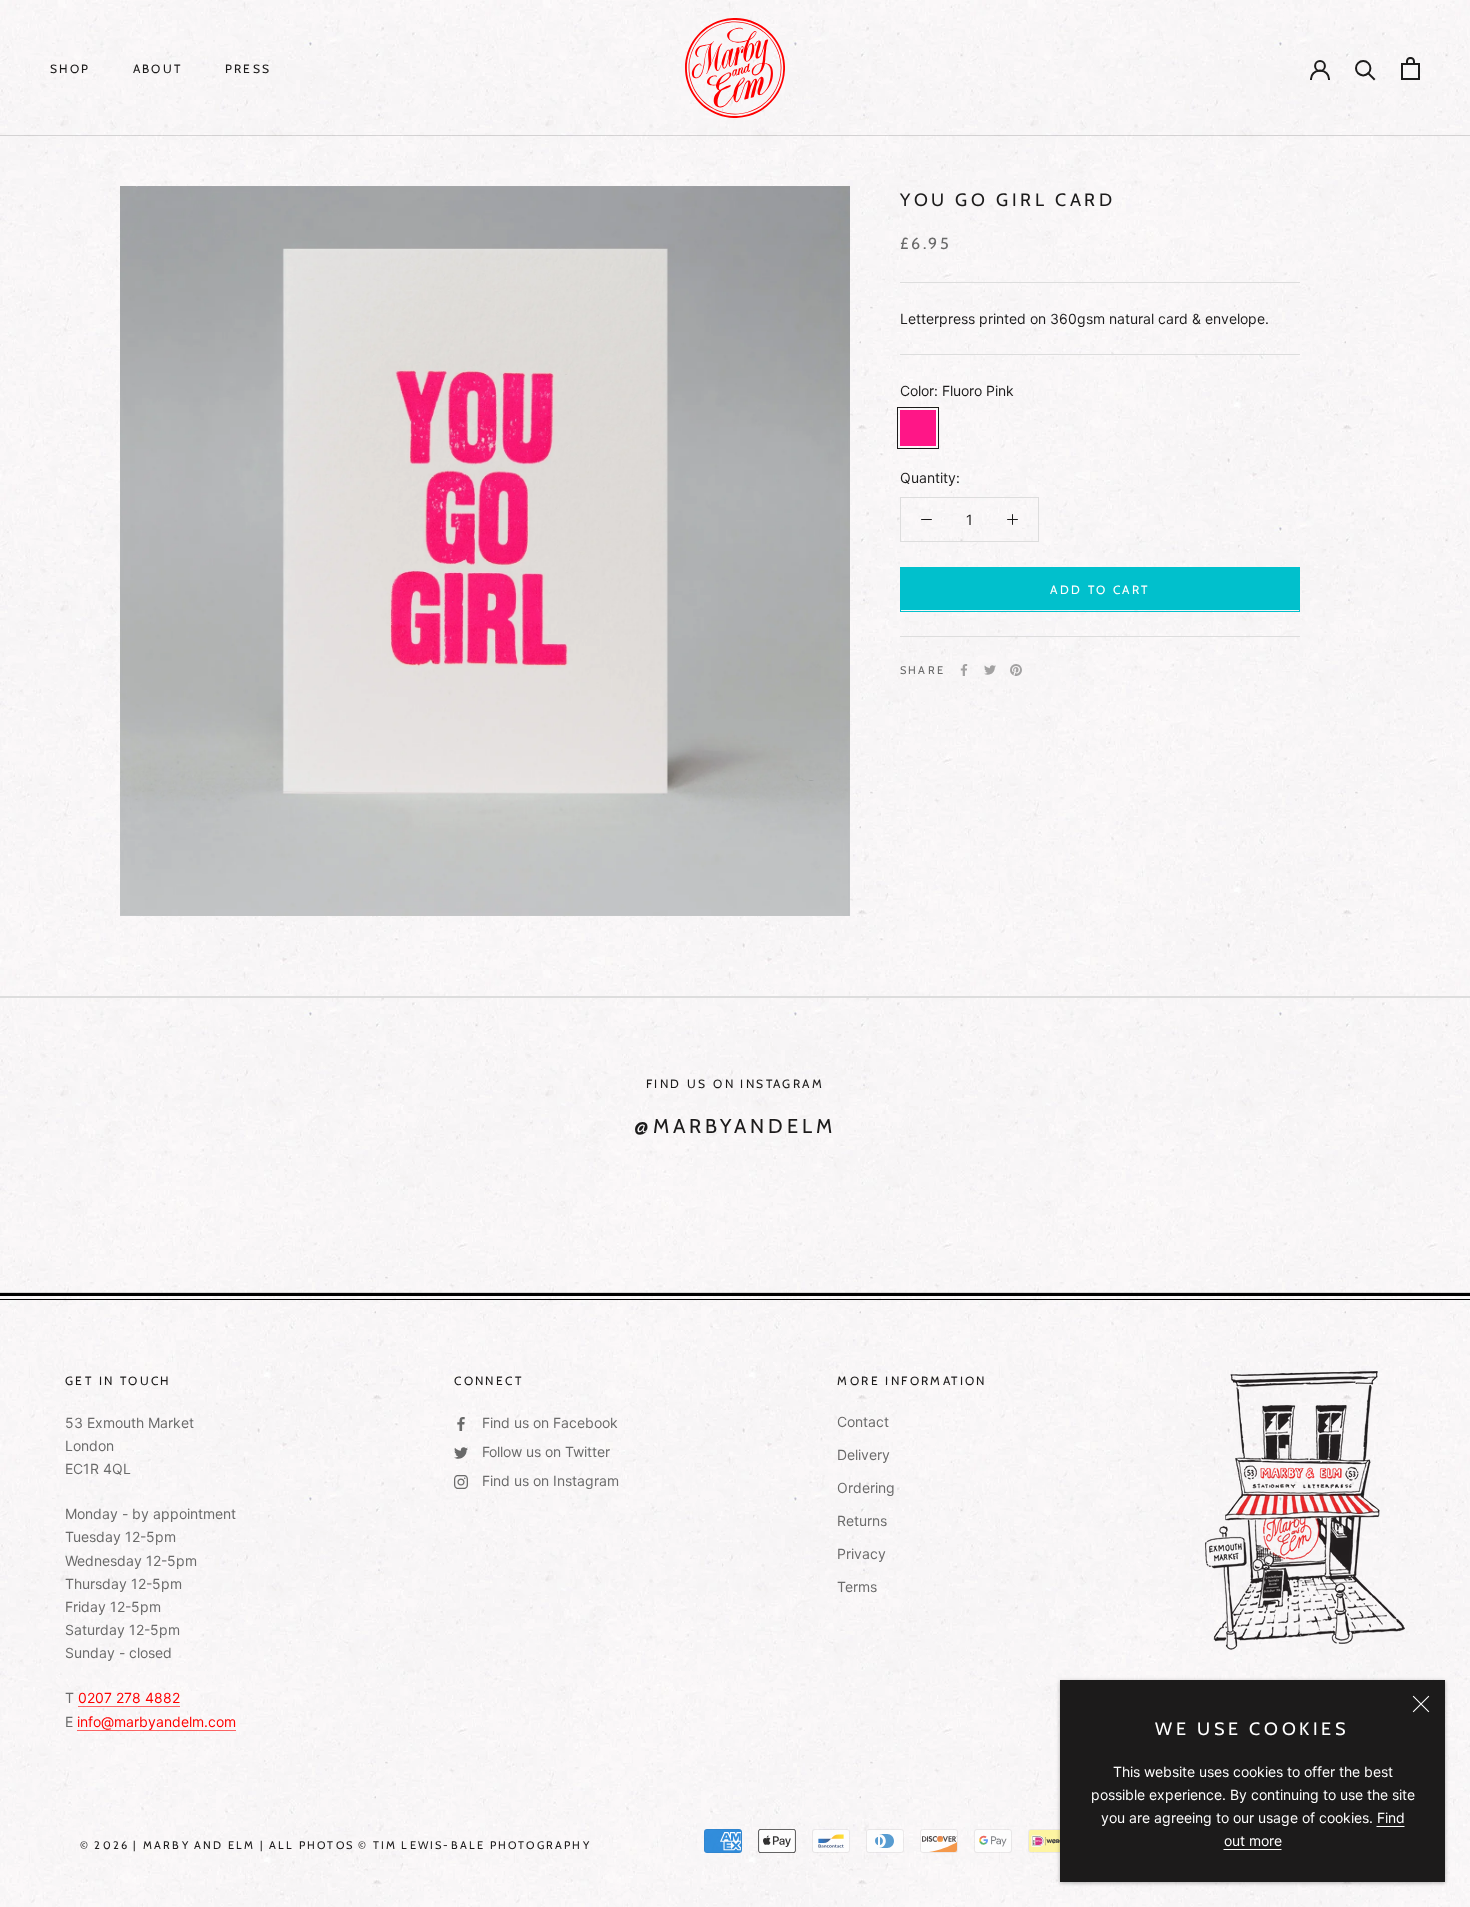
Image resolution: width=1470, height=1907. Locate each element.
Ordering (866, 1487)
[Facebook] (964, 670)
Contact (863, 1421)
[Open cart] (1410, 68)
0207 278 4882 (129, 1697)
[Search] (1365, 68)
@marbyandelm (735, 1126)
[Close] (1421, 1704)
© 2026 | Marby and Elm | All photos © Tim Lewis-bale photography (335, 1845)
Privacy (861, 1553)
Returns (862, 1520)
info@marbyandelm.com (156, 1721)
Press (248, 68)
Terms (857, 1586)
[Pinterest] (1016, 670)
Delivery (863, 1454)
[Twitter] (990, 670)
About (158, 68)
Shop (70, 68)
